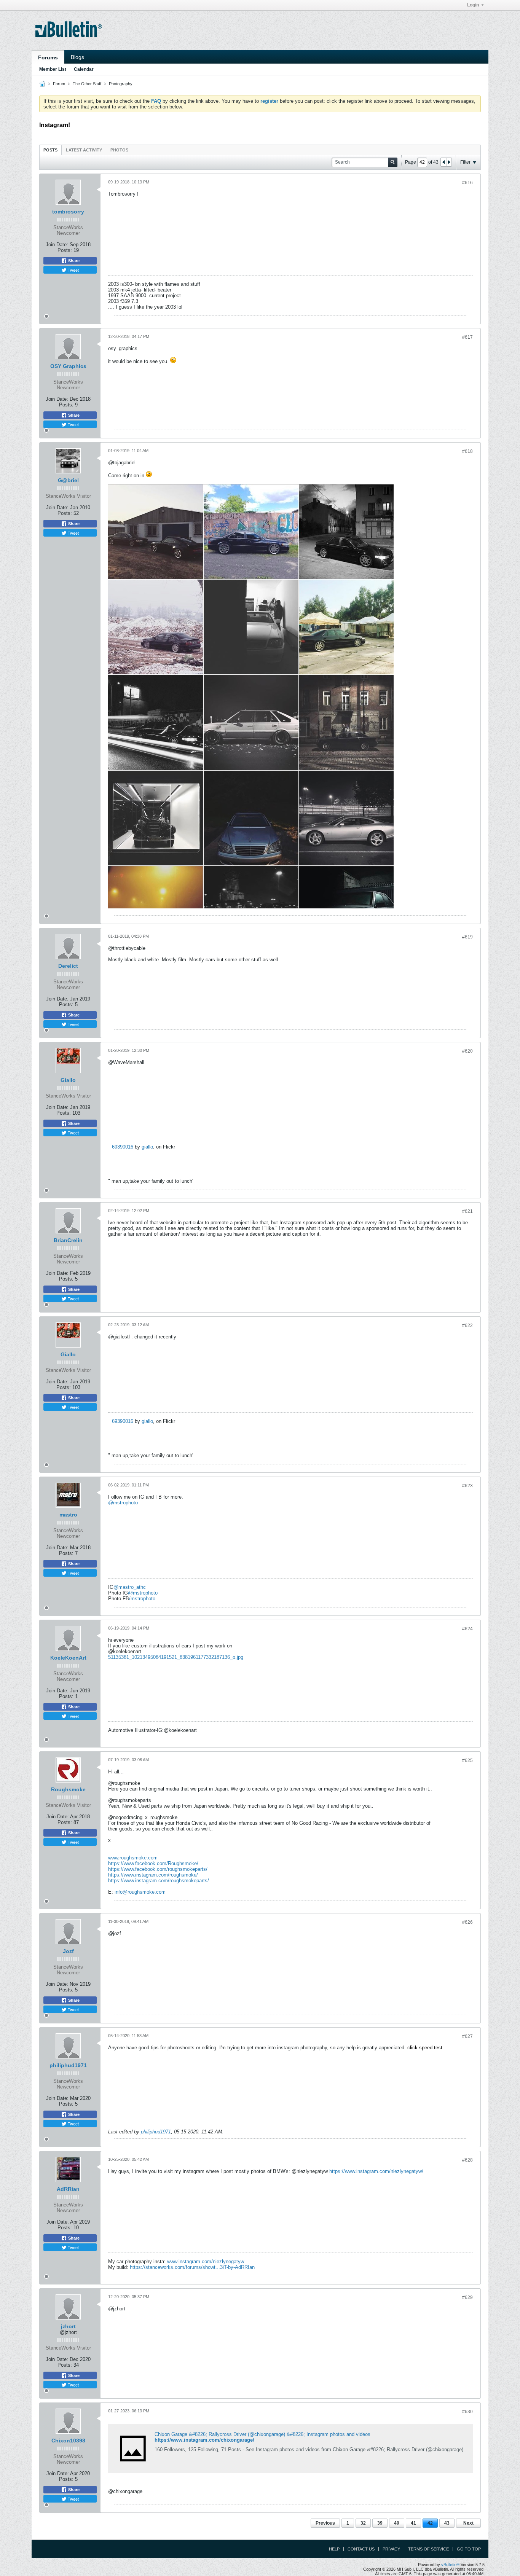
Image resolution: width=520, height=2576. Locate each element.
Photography (121, 84)
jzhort (68, 2326)
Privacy (391, 2549)
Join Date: (57, 245)
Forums (48, 57)
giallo (147, 1147)
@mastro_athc (130, 1587)
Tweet (73, 270)
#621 (467, 1211)
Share (73, 261)
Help (334, 2549)
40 (397, 2523)
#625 (467, 1760)
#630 (467, 2412)
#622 (467, 1325)
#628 (467, 2160)
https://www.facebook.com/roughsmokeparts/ (158, 1869)
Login (473, 5)
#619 (467, 937)
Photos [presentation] (119, 150)
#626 (467, 1922)
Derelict (68, 966)
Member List (53, 69)
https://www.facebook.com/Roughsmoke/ (153, 1863)
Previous (325, 2523)
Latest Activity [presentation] (84, 150)
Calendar (84, 69)
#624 (467, 1629)
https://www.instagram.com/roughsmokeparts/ (159, 1881)
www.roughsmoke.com (133, 1858)
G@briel (68, 480)
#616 (467, 183)
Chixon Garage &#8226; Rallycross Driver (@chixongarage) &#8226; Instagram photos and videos (262, 2434)
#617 (467, 337)
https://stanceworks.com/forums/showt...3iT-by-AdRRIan (192, 2267)
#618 (467, 451)
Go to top (469, 2549)
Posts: (65, 250)
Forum (59, 84)
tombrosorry (68, 212)
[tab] (50, 150)
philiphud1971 (68, 2065)
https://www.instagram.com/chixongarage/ (204, 2440)
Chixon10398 (68, 2441)
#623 (467, 1486)
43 (447, 2523)
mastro (68, 1515)
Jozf (68, 1951)
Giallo (68, 1080)
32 (363, 2523)
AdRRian (68, 2189)
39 (380, 2523)
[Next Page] (449, 162)
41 (413, 2523)
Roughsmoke (68, 1789)
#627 (467, 2036)
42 (430, 2523)
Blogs (77, 57)
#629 (467, 2297)
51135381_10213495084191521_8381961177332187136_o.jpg (176, 1657)
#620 (467, 1051)
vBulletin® (450, 2565)
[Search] (393, 162)
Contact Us (361, 2549)
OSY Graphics (68, 366)
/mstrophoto (142, 1599)
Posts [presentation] (50, 150)
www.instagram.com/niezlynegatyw (206, 2261)
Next (468, 2523)
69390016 (123, 1147)
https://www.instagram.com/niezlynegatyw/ (376, 2171)
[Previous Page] (443, 162)
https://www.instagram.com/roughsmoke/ (153, 1875)
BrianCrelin (68, 1240)
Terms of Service (428, 2549)
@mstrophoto (123, 1503)
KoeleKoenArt (68, 1658)
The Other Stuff (87, 84)
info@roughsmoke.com (140, 1892)
